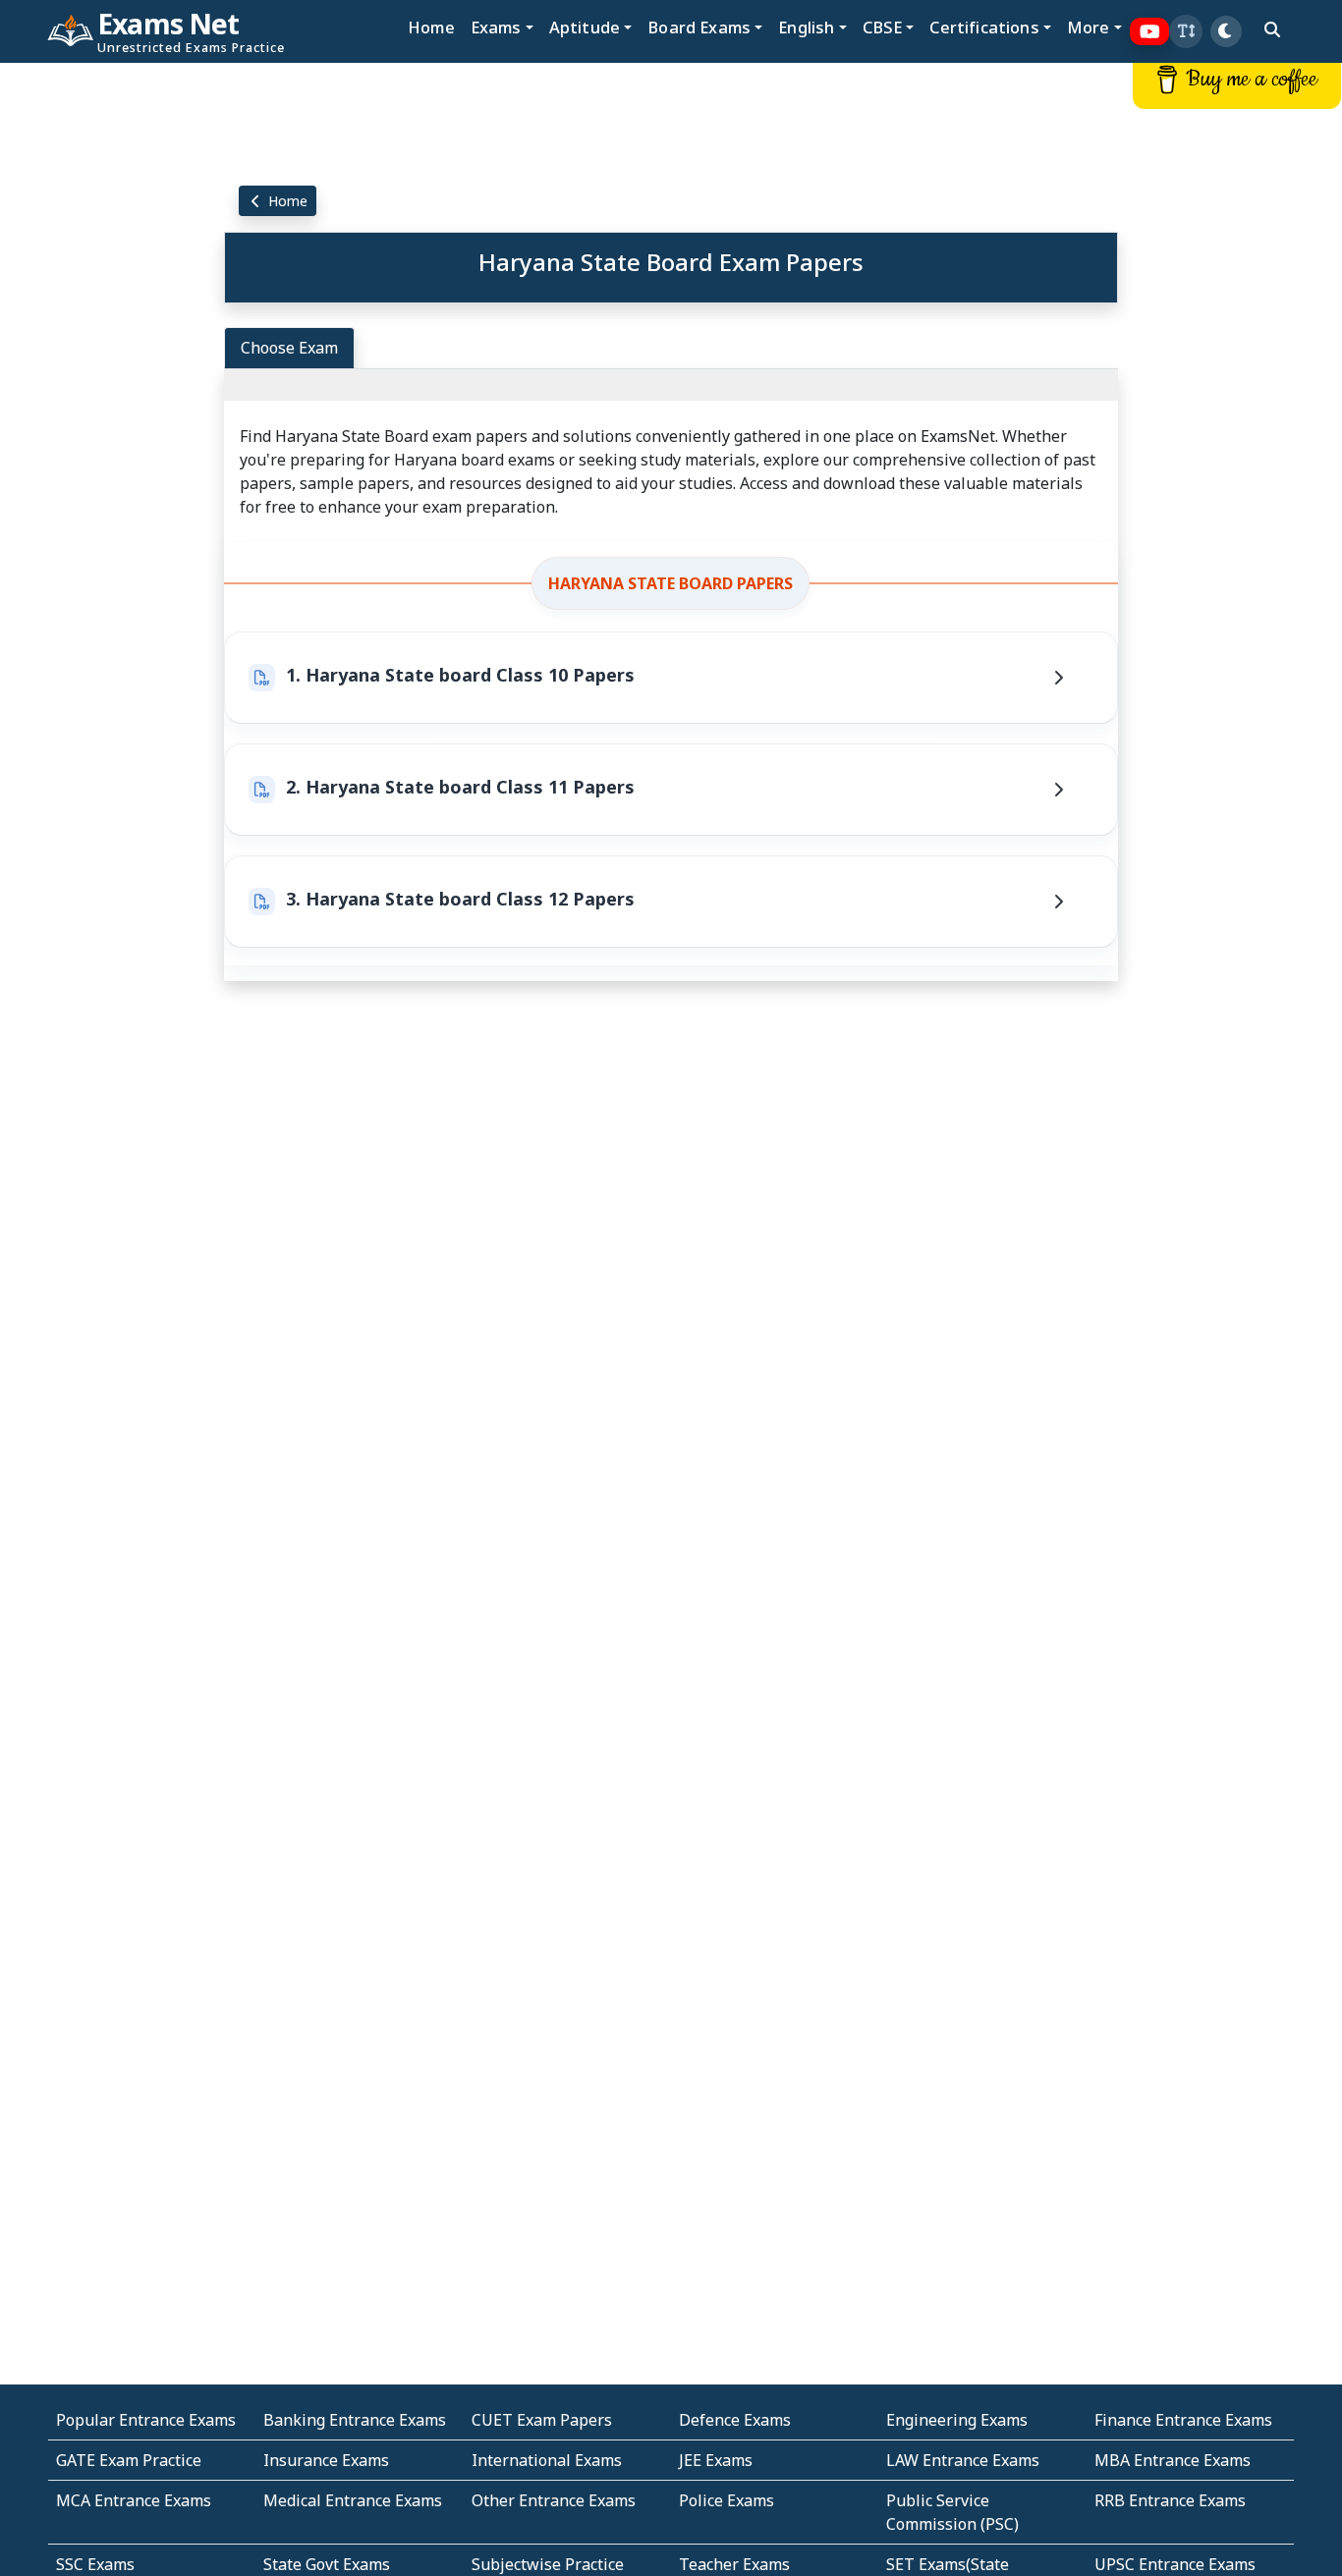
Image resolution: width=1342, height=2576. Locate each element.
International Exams (547, 2460)
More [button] (1089, 27)
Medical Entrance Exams (353, 2500)
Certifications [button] (984, 27)
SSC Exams (95, 2564)
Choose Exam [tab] (289, 348)
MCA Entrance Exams (134, 2500)
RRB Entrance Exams (1170, 2500)
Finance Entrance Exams (1183, 2420)
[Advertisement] (112, 360)
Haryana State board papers (671, 583)
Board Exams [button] (699, 27)
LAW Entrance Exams (963, 2460)
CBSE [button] (883, 27)
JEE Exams (716, 2460)
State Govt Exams (327, 2564)
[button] (1186, 31)
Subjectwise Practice (548, 2564)
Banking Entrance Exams (355, 2420)
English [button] (806, 27)
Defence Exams (735, 2420)
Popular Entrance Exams (146, 2420)
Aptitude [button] (585, 27)
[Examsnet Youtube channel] (1150, 32)
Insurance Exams (326, 2460)
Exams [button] (496, 27)
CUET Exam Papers (542, 2420)
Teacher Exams (734, 2564)
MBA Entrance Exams (1173, 2460)
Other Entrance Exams (554, 2500)
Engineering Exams (957, 2420)
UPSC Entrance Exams (1175, 2564)
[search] (1272, 29)
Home (431, 27)
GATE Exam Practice (129, 2460)
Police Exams (727, 2500)
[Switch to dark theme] (1226, 31)
